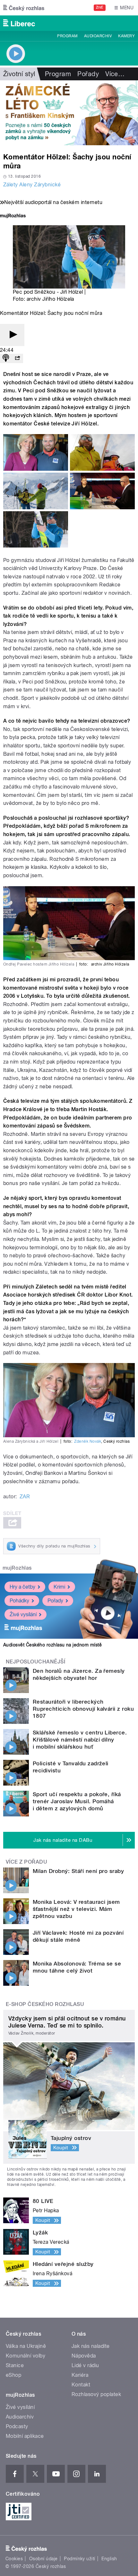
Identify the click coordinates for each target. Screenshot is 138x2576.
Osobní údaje (43, 2559)
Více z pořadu (26, 1862)
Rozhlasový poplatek (96, 2394)
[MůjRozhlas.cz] (13, 216)
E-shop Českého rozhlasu (45, 2004)
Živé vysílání (23, 1614)
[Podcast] (6, 358)
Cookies (14, 2559)
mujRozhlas (17, 1568)
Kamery (126, 36)
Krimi (59, 1587)
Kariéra (80, 2375)
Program (67, 36)
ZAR (25, 1497)
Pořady (88, 74)
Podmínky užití (80, 2559)
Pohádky (19, 1601)
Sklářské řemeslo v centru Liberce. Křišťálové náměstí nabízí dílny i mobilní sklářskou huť (80, 1740)
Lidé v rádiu (85, 2365)
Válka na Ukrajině (26, 2346)
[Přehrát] (12, 335)
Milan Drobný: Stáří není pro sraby (78, 1871)
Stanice (15, 2365)
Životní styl (19, 74)
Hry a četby (22, 1587)
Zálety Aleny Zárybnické (32, 185)
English (109, 2559)
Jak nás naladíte (91, 2346)
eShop (13, 2375)
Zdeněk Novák (88, 1441)
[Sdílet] (17, 358)
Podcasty (17, 2426)
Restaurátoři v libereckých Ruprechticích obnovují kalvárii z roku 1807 (83, 1709)
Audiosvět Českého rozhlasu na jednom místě (52, 1645)
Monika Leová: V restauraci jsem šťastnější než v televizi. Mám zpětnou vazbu (76, 1909)
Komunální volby (26, 2356)
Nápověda (84, 2356)
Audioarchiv (98, 36)
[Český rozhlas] (24, 8)
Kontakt (81, 2385)
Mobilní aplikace (25, 2436)
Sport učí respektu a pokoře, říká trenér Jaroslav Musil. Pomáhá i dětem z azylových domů (77, 1801)
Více (115, 74)
